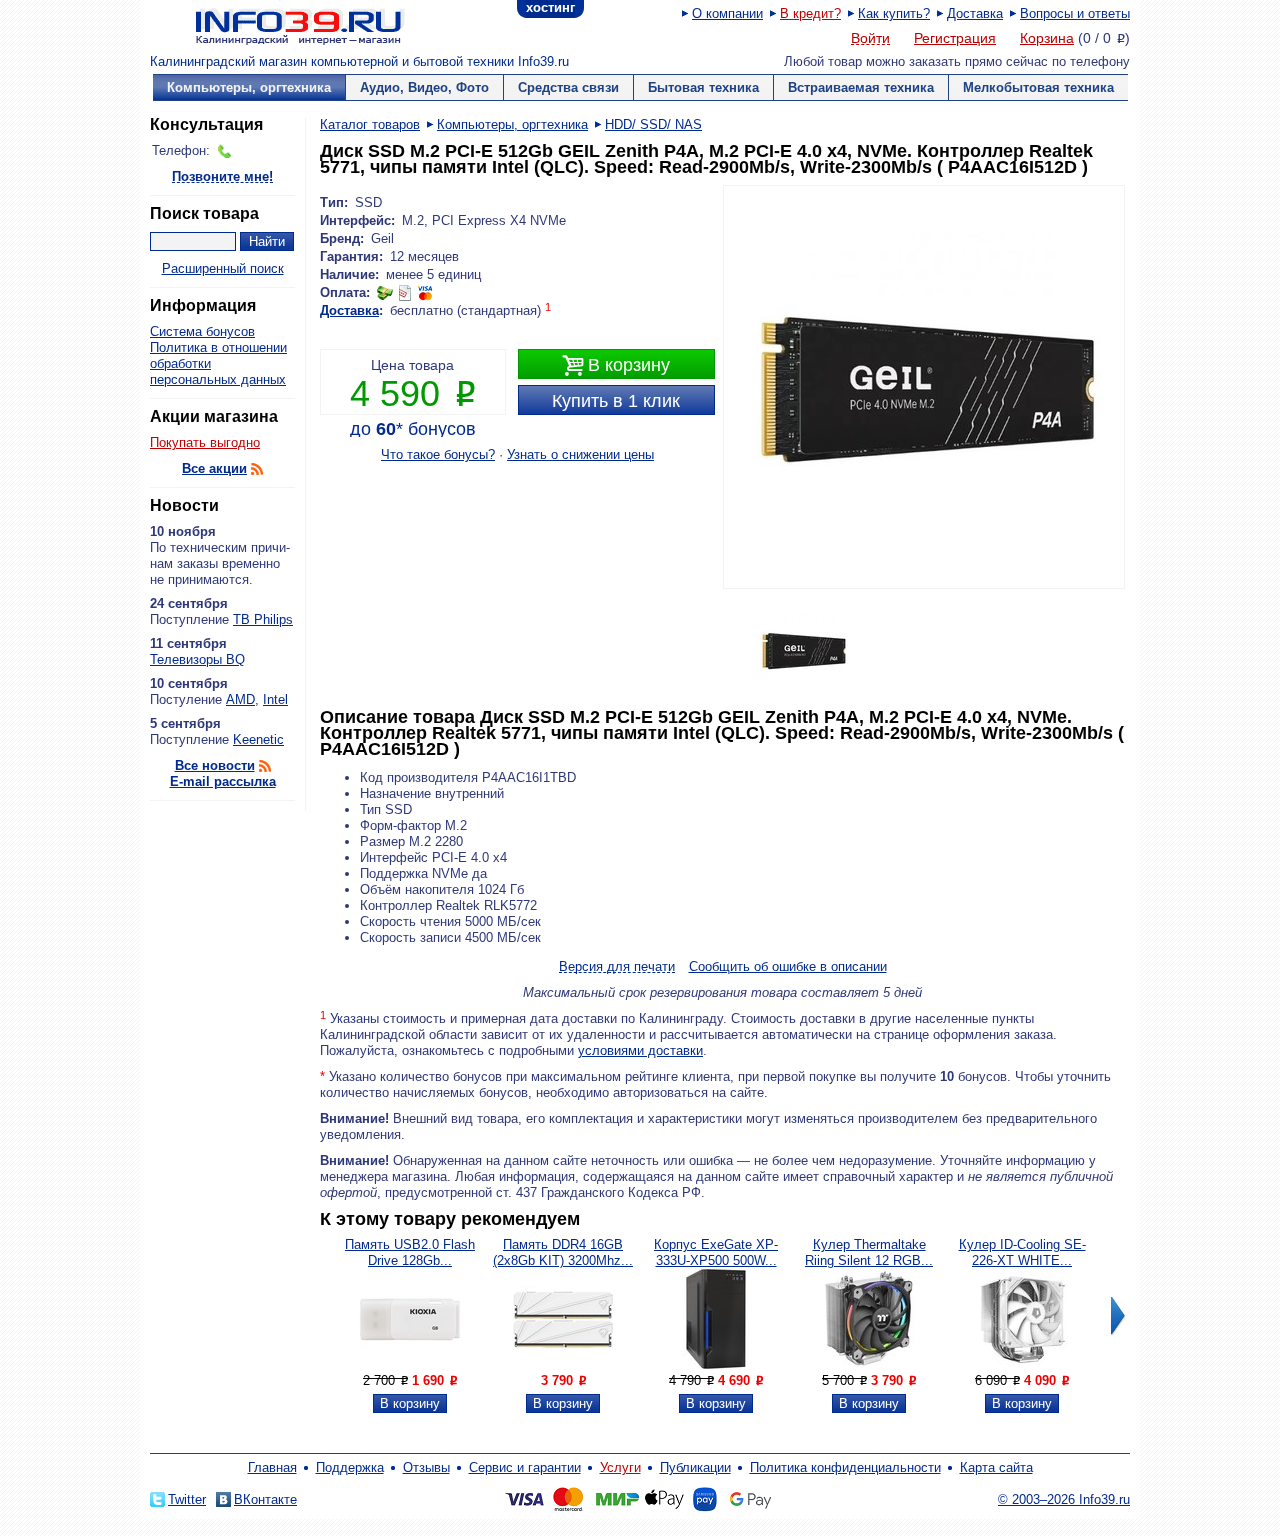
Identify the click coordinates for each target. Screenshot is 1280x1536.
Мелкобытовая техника (1038, 87)
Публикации (695, 1467)
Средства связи (568, 87)
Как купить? (894, 13)
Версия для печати (617, 967)
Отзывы (426, 1467)
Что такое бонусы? (438, 454)
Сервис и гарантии (525, 1467)
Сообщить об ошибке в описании (788, 966)
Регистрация (955, 38)
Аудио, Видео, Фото (424, 87)
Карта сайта (996, 1467)
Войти (870, 39)
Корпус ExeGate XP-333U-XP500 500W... (716, 1252)
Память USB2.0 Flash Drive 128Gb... (410, 1252)
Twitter (187, 1499)
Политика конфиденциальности (845, 1467)
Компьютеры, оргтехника (249, 87)
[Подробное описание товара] (410, 1364)
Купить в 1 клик (616, 401)
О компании (727, 13)
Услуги (620, 1467)
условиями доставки (640, 1050)
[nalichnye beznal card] (405, 292)
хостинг (550, 7)
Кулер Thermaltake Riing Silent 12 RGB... (869, 1252)
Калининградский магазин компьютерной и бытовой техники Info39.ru (359, 61)
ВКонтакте (265, 1499)
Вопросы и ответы (1075, 13)
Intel (275, 699)
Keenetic (258, 739)
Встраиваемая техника (861, 87)
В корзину (616, 365)
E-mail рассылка (223, 781)
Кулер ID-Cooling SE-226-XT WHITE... (1022, 1252)
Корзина (1047, 38)
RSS (257, 469)
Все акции (214, 468)
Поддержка (350, 1467)
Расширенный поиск (223, 268)
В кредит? (810, 13)
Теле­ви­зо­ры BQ (197, 659)
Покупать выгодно (205, 442)
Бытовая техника (703, 87)
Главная (272, 1467)
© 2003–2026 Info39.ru (1064, 1499)
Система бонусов (202, 331)
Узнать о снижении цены (580, 454)
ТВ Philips (263, 619)
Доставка (975, 13)
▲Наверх (269, 829)
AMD (240, 699)
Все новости (215, 765)
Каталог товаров (370, 124)
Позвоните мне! (222, 177)
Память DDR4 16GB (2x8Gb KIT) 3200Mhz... (563, 1252)
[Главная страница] (275, 25)
